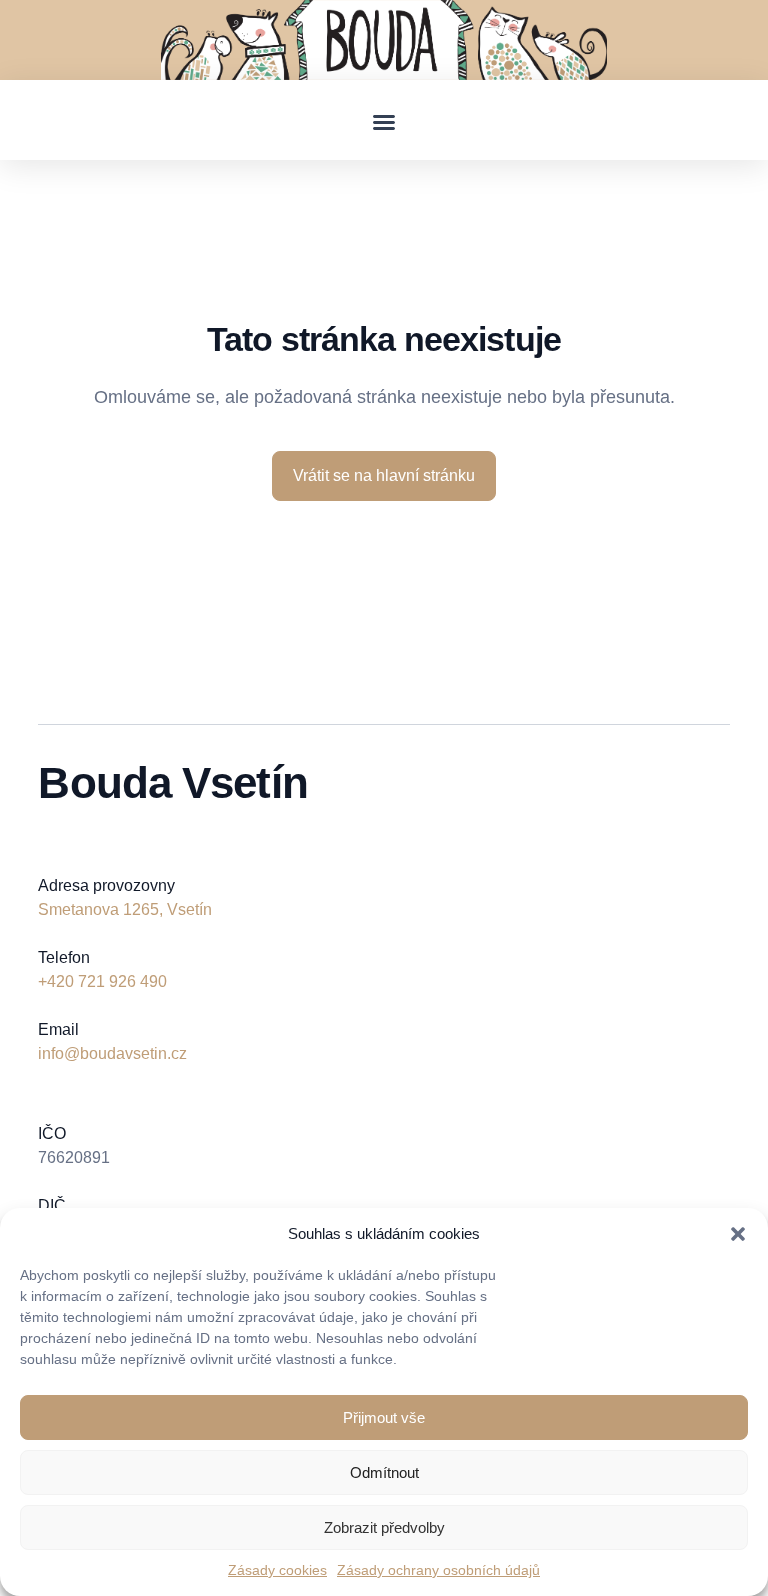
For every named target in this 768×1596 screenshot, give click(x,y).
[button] (738, 1234)
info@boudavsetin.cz (112, 1053)
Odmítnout (384, 1472)
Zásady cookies (277, 1570)
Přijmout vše (384, 1417)
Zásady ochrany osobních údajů (438, 1570)
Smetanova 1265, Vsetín (125, 909)
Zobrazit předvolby (384, 1527)
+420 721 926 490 (102, 981)
